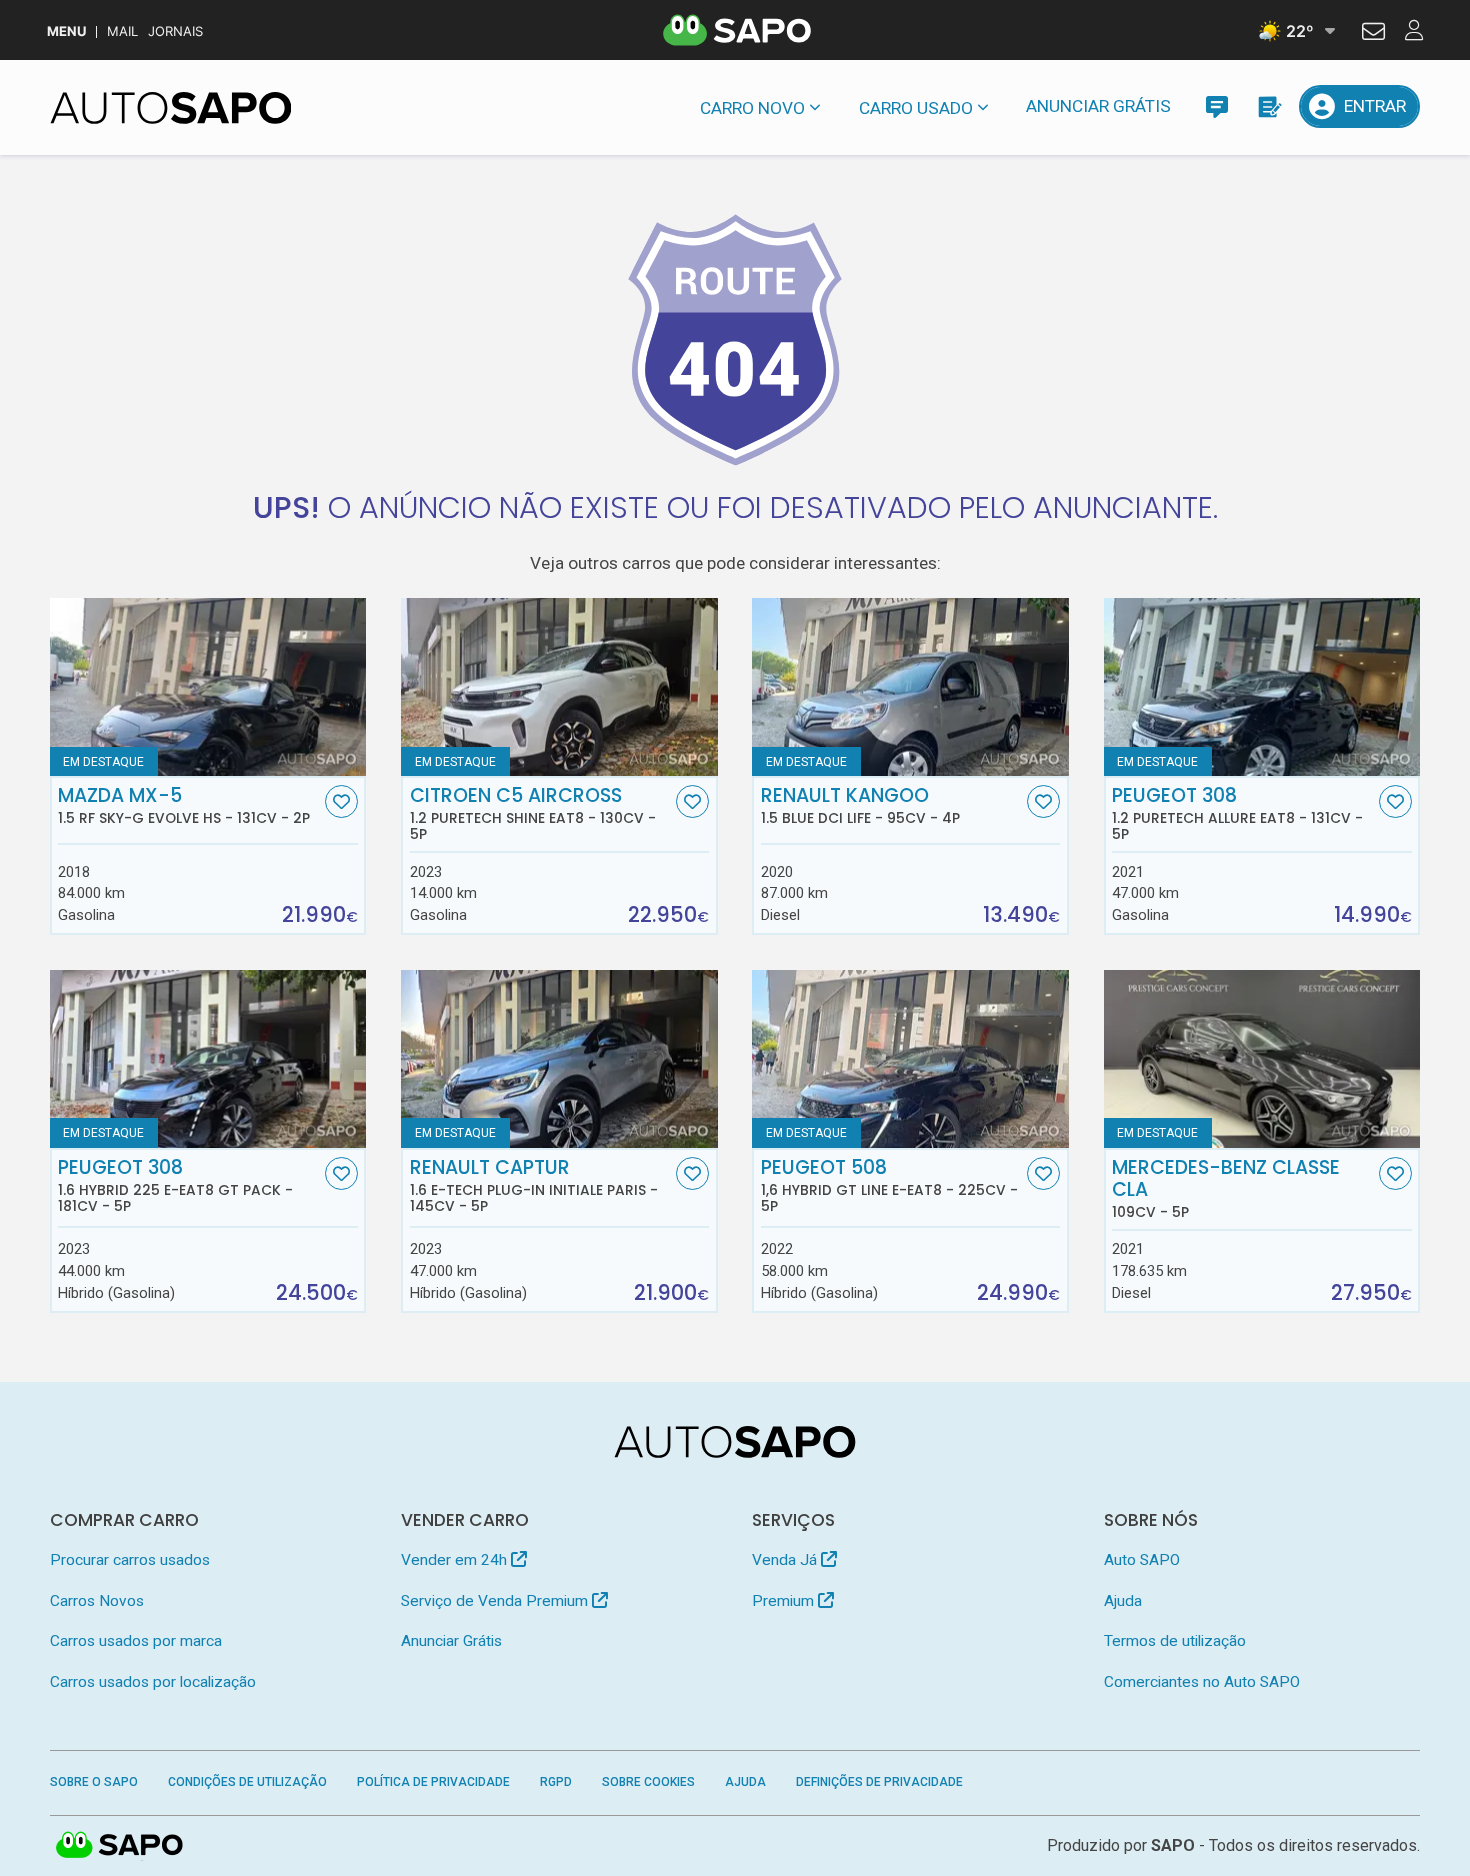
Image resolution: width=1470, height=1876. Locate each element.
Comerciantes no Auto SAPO (1202, 1682)
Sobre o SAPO (94, 1782)
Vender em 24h (456, 1560)
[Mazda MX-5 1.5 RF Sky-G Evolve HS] (208, 687)
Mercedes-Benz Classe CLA (1226, 1189)
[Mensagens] (1216, 106)
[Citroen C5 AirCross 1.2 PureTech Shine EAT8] (559, 687)
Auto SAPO (1142, 1560)
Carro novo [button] (752, 108)
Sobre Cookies (648, 1782)
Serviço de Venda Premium (496, 1601)
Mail (122, 31)
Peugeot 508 (889, 1186)
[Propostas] (1268, 106)
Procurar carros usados (130, 1560)
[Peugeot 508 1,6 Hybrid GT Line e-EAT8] (910, 1059)
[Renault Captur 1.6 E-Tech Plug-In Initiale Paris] (559, 1059)
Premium (785, 1601)
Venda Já (786, 1560)
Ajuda (1123, 1601)
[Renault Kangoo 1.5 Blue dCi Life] (910, 687)
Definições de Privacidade (879, 1782)
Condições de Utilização (247, 1782)
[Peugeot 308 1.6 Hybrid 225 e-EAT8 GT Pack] (208, 1059)
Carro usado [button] (916, 108)
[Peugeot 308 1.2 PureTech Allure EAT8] (1262, 687)
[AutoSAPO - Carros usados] (171, 108)
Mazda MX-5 (184, 806)
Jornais (175, 31)
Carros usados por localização (153, 1682)
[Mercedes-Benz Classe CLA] (1262, 1059)
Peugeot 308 (1237, 814)
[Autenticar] (1373, 34)
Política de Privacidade (433, 1782)
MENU (66, 31)
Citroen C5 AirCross (533, 814)
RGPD (556, 1782)
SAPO (120, 1846)
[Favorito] (341, 801)
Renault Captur (534, 1186)
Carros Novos (97, 1601)
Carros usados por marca (136, 1641)
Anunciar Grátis (1098, 106)
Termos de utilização (1175, 1641)
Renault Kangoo (860, 806)
